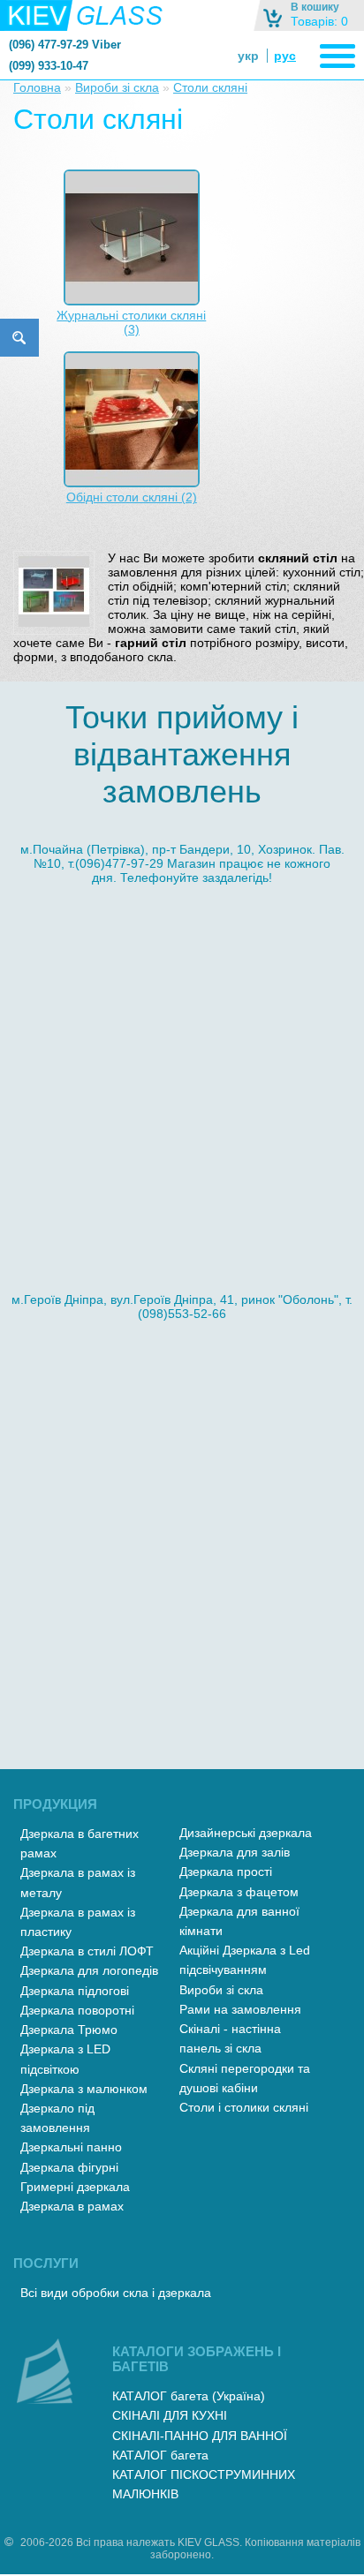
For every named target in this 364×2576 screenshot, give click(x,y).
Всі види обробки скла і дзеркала (116, 2293)
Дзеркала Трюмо (69, 2030)
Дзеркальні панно (71, 2147)
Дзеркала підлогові (75, 1991)
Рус (285, 56)
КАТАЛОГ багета (160, 2455)
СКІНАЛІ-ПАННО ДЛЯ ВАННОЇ (200, 2436)
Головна (37, 87)
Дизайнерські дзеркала (246, 1833)
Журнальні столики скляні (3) (131, 322)
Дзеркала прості (226, 1872)
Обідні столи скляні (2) (132, 497)
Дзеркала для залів (235, 1852)
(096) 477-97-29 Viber (65, 45)
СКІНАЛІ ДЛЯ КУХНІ (170, 2415)
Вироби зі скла (117, 87)
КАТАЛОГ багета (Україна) (189, 2396)
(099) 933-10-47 (49, 66)
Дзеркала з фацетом (239, 1892)
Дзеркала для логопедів (89, 1970)
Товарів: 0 (319, 21)
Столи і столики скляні (244, 2107)
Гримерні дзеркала (75, 2187)
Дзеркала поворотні (77, 2010)
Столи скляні (210, 87)
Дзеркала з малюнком (84, 2089)
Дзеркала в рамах (72, 2206)
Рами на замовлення (240, 2009)
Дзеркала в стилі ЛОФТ (87, 1951)
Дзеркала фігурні (69, 2167)
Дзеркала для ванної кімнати (239, 1921)
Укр (248, 56)
